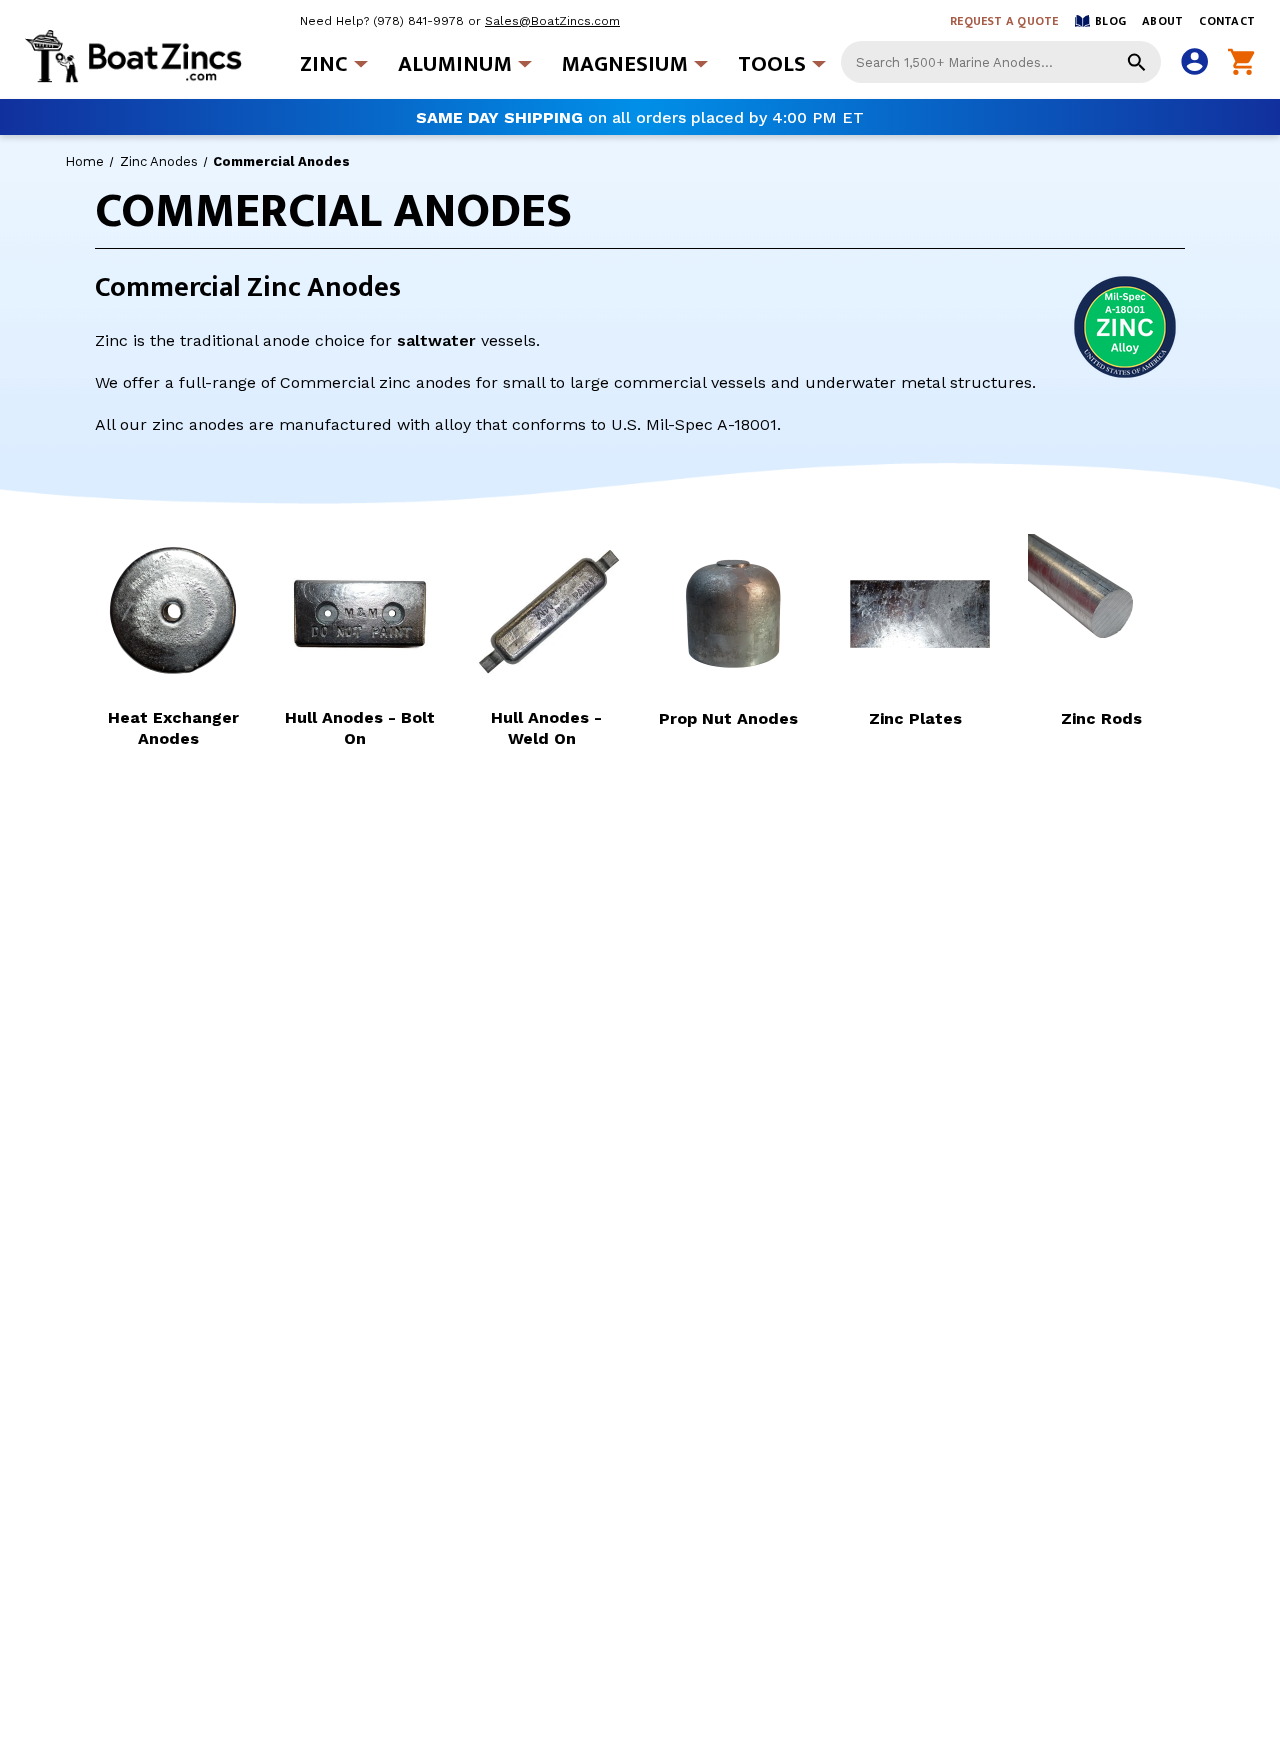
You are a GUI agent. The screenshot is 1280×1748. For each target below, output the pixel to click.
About (1162, 21)
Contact (1227, 21)
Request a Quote (1004, 21)
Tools (772, 64)
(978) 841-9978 (418, 21)
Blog (1110, 21)
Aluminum (455, 64)
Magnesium (625, 64)
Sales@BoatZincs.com (552, 21)
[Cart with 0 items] (1241, 62)
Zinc (324, 64)
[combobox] (1001, 62)
